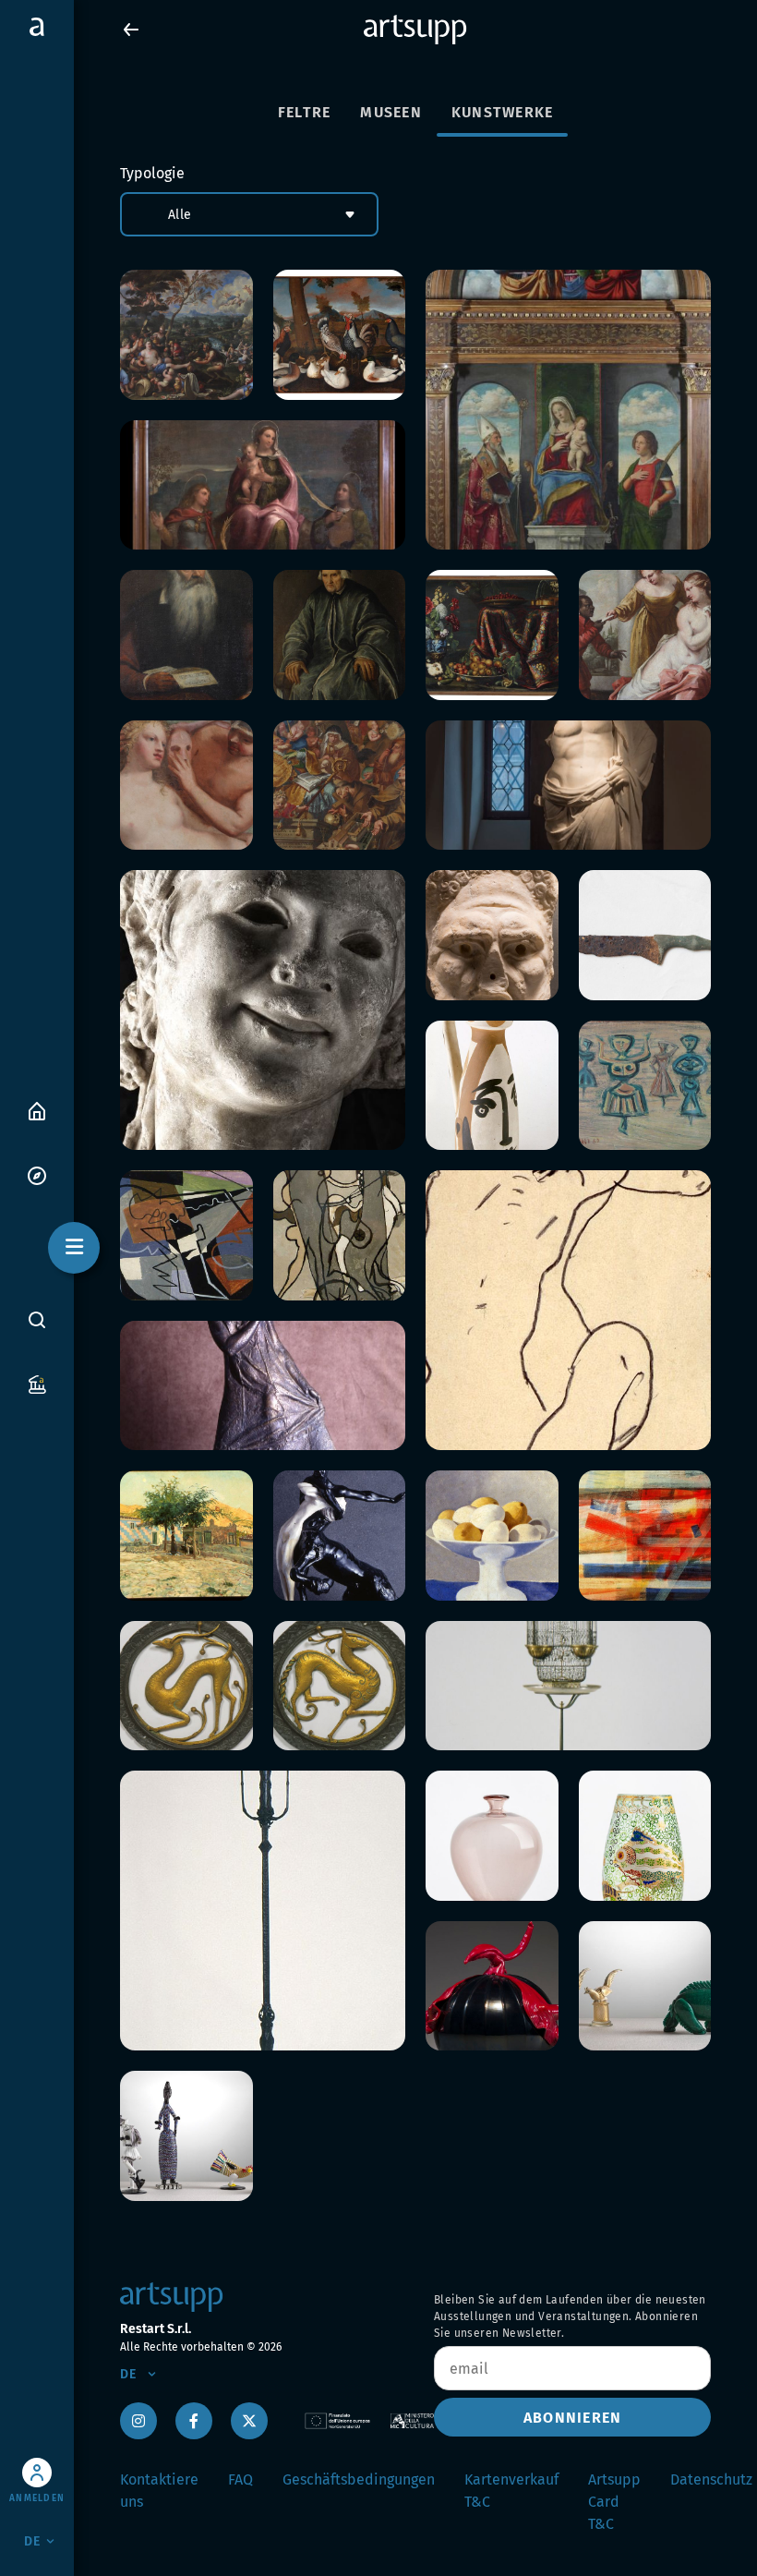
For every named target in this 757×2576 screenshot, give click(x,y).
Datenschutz (711, 2479)
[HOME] (37, 1110)
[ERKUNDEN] (37, 1174)
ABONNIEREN (573, 2418)
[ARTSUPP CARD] (37, 1383)
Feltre (305, 112)
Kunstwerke (503, 112)
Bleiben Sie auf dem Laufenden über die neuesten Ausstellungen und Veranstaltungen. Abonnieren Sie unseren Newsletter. (570, 2316)
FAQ (240, 2479)
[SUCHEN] (37, 1320)
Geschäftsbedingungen (359, 2479)
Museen (391, 112)
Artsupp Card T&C (614, 2502)
